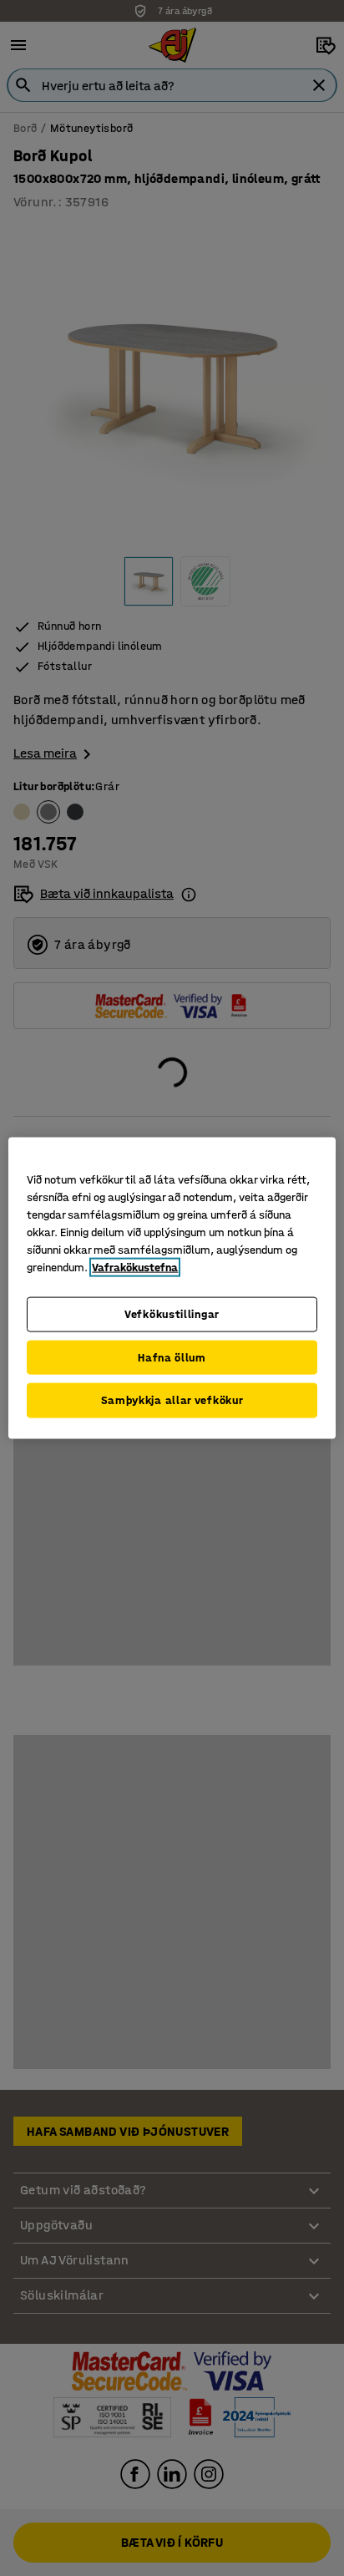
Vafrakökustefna (135, 1268)
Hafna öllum (172, 1357)
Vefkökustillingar (172, 1314)
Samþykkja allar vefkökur (172, 1400)
